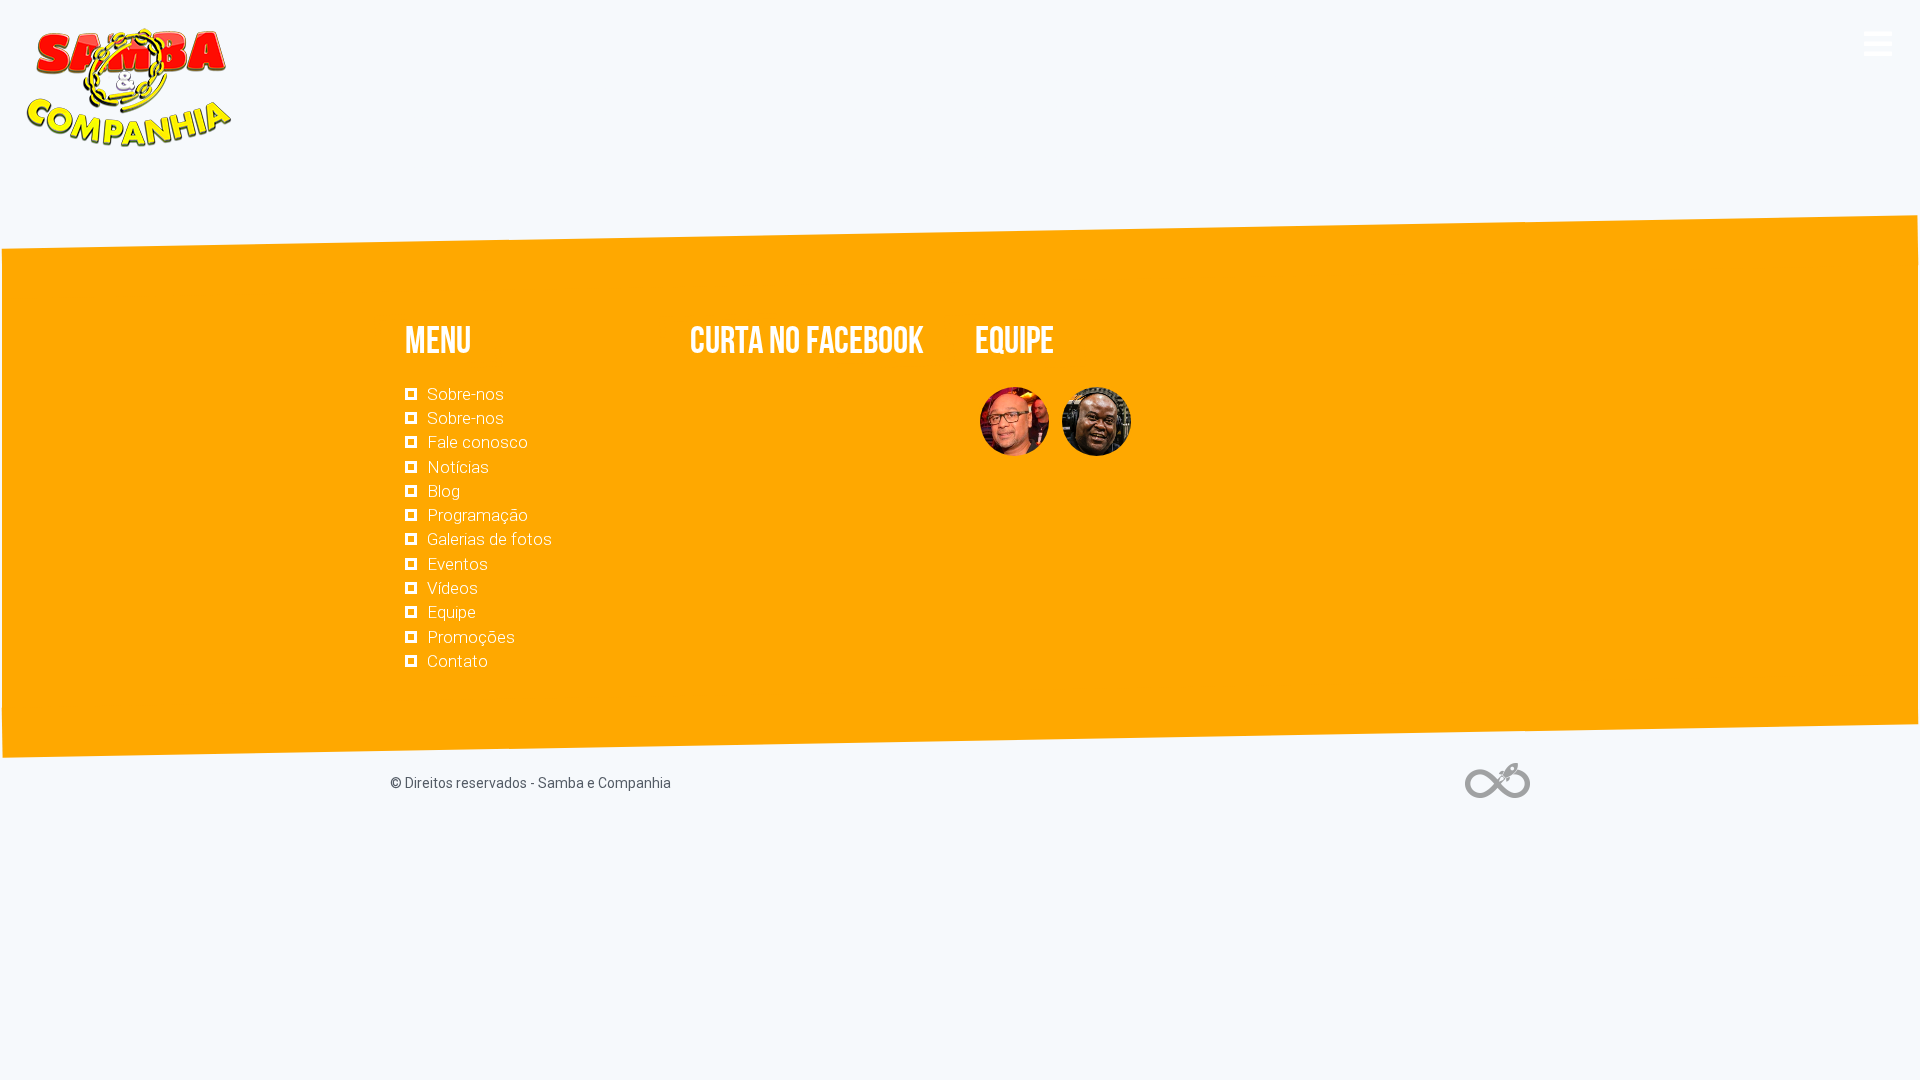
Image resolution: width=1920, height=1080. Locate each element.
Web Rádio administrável (1497, 780)
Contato (457, 661)
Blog (443, 491)
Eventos (457, 564)
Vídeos (452, 588)
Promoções (471, 637)
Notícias (458, 467)
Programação (477, 515)
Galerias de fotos (489, 539)
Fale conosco (477, 442)
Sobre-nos (465, 394)
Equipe (451, 612)
